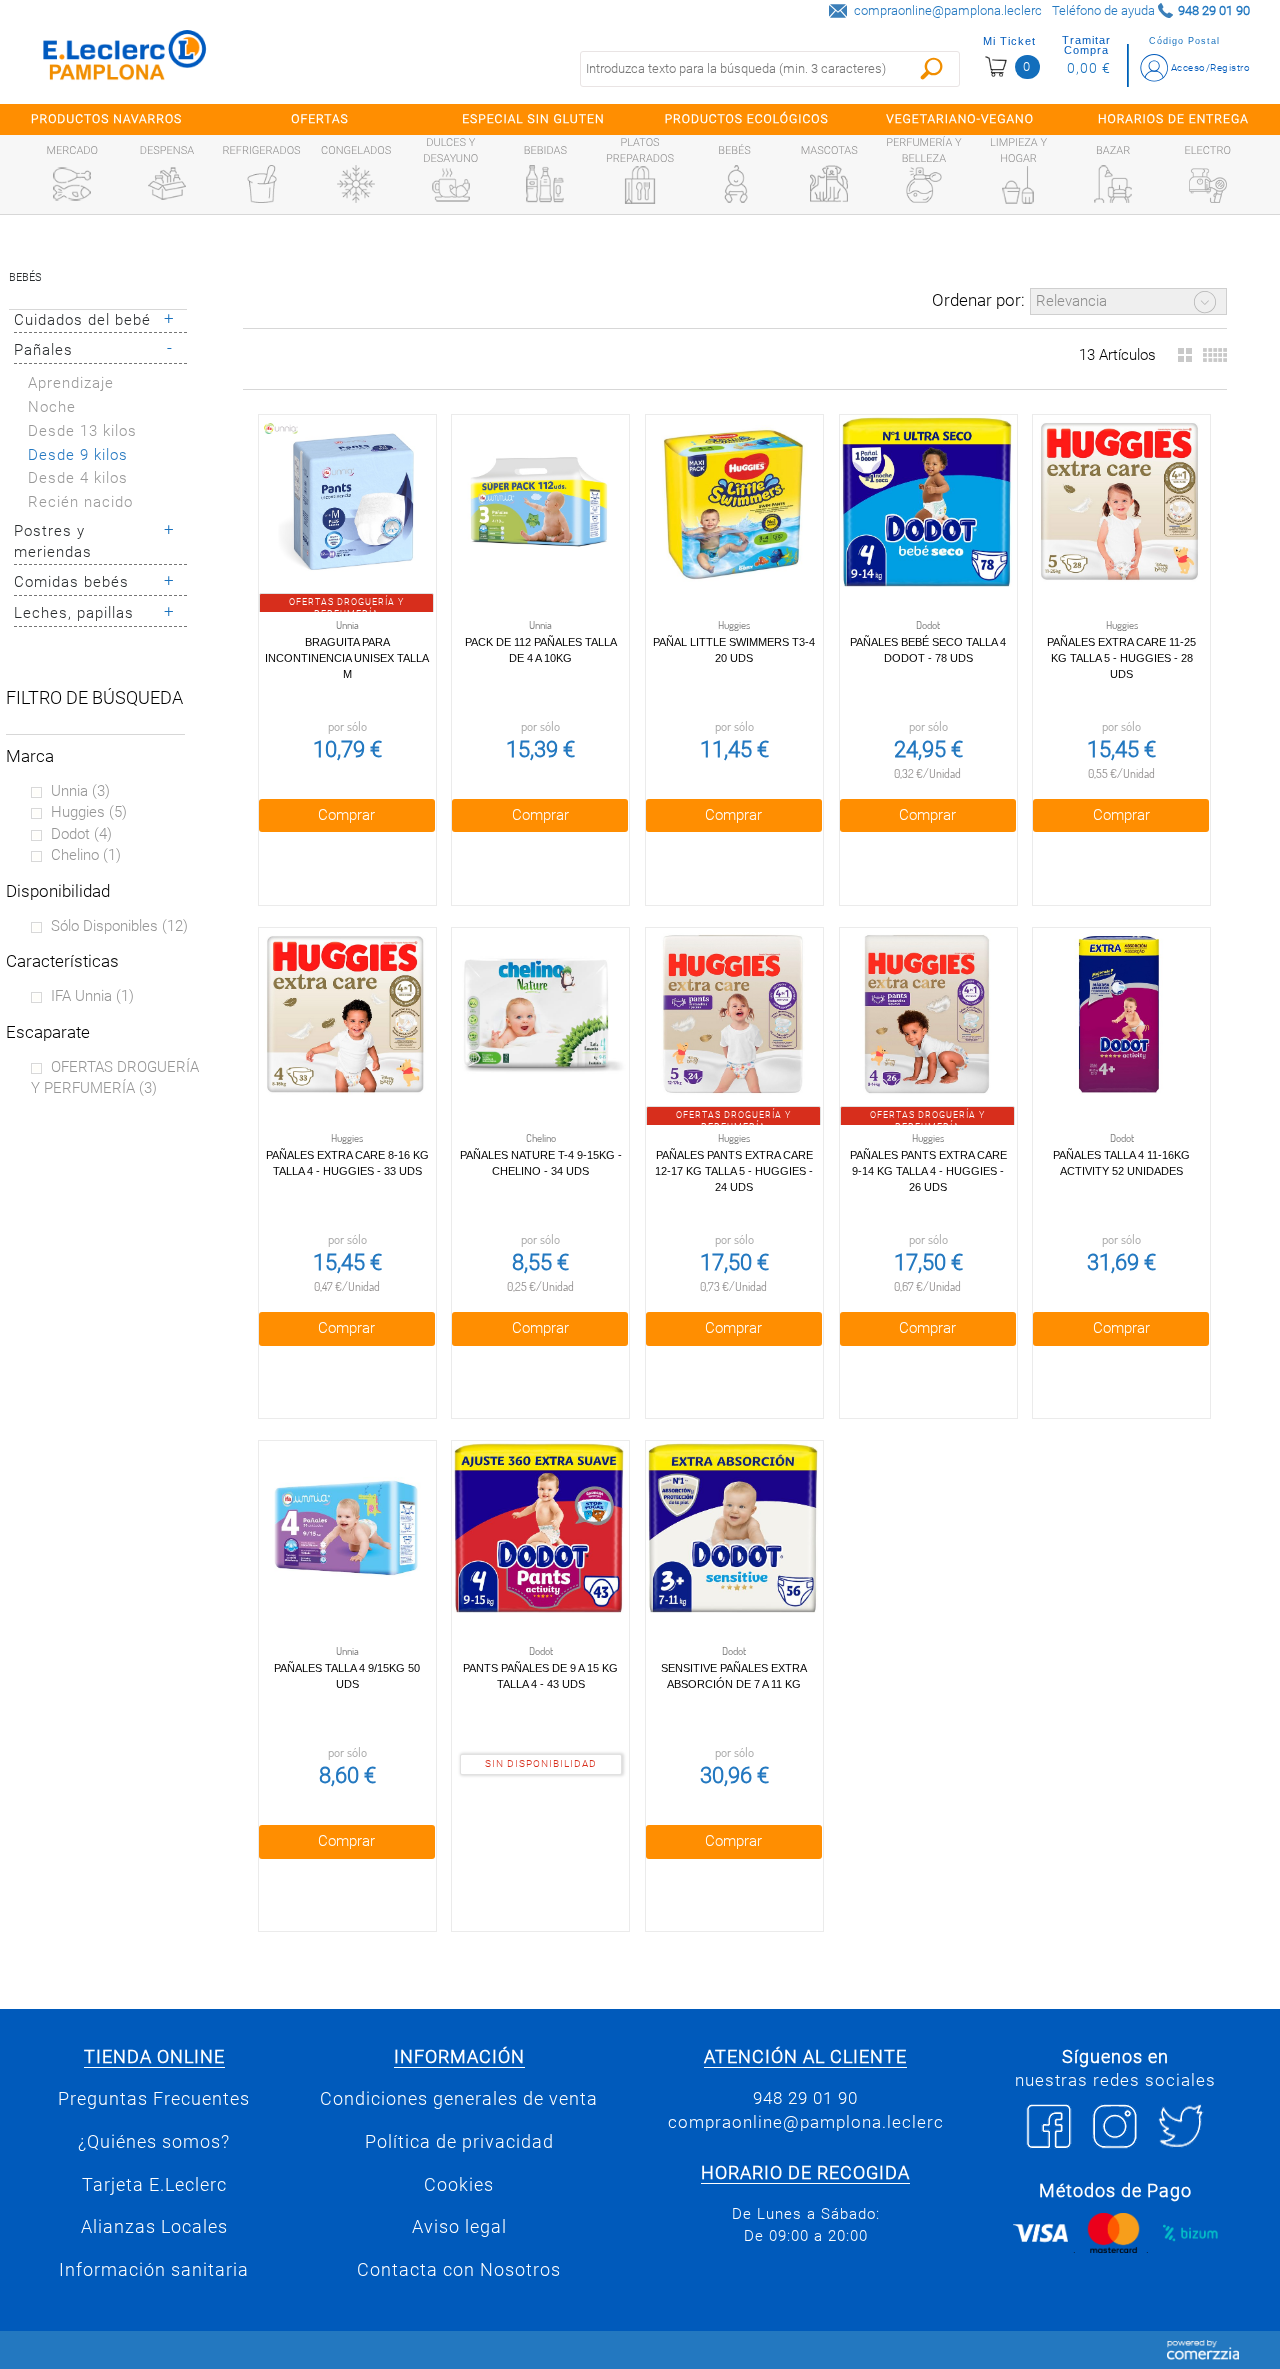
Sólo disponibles (119, 926)
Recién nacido (80, 502)
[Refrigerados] (262, 184)
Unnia (80, 791)
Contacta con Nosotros (459, 2270)
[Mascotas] (829, 184)
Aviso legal (459, 2227)
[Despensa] (167, 184)
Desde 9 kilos (78, 455)
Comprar (346, 815)
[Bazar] (1113, 184)
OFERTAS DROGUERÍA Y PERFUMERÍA (115, 1078)
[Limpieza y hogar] (1018, 185)
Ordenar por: (978, 300)
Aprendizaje (71, 383)
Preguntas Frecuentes (154, 2099)
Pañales (43, 350)
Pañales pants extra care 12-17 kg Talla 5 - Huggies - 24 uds (734, 1171)
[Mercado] (72, 184)
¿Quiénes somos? (154, 2142)
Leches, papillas (74, 613)
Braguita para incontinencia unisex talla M (347, 658)
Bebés (25, 277)
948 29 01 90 (805, 2098)
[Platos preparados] (640, 185)
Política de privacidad (459, 2142)
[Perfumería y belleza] (924, 185)
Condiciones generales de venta (459, 2099)
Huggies (89, 812)
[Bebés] (735, 184)
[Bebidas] (545, 184)
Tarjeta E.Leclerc (154, 2185)
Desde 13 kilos (82, 431)
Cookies (459, 2185)
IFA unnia (92, 996)
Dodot (81, 834)
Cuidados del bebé (82, 320)
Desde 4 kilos (78, 478)
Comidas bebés (71, 582)
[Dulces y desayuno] (451, 185)
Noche (52, 407)
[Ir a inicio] (125, 59)
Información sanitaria (154, 2270)
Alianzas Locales (154, 2227)
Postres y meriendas (53, 541)
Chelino (86, 855)
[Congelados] (356, 184)
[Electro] (1208, 184)
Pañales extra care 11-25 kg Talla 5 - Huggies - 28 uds (1121, 658)
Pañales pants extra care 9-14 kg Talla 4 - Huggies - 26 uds (928, 1171)
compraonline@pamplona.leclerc (948, 10)
